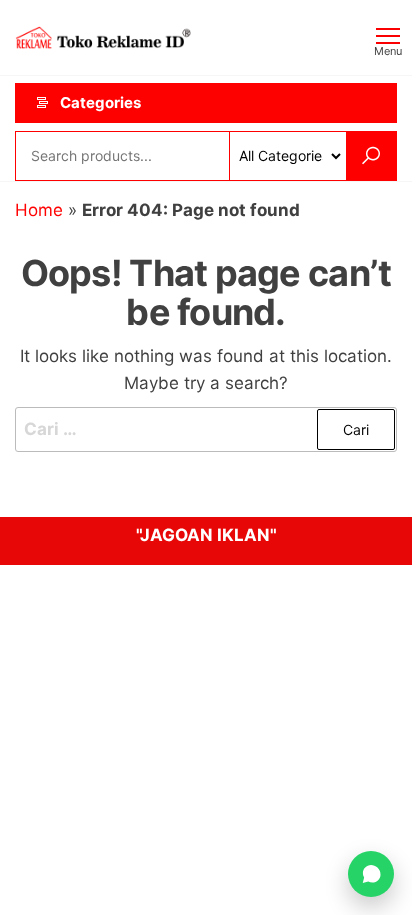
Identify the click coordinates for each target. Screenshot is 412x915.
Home (39, 210)
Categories (100, 102)
